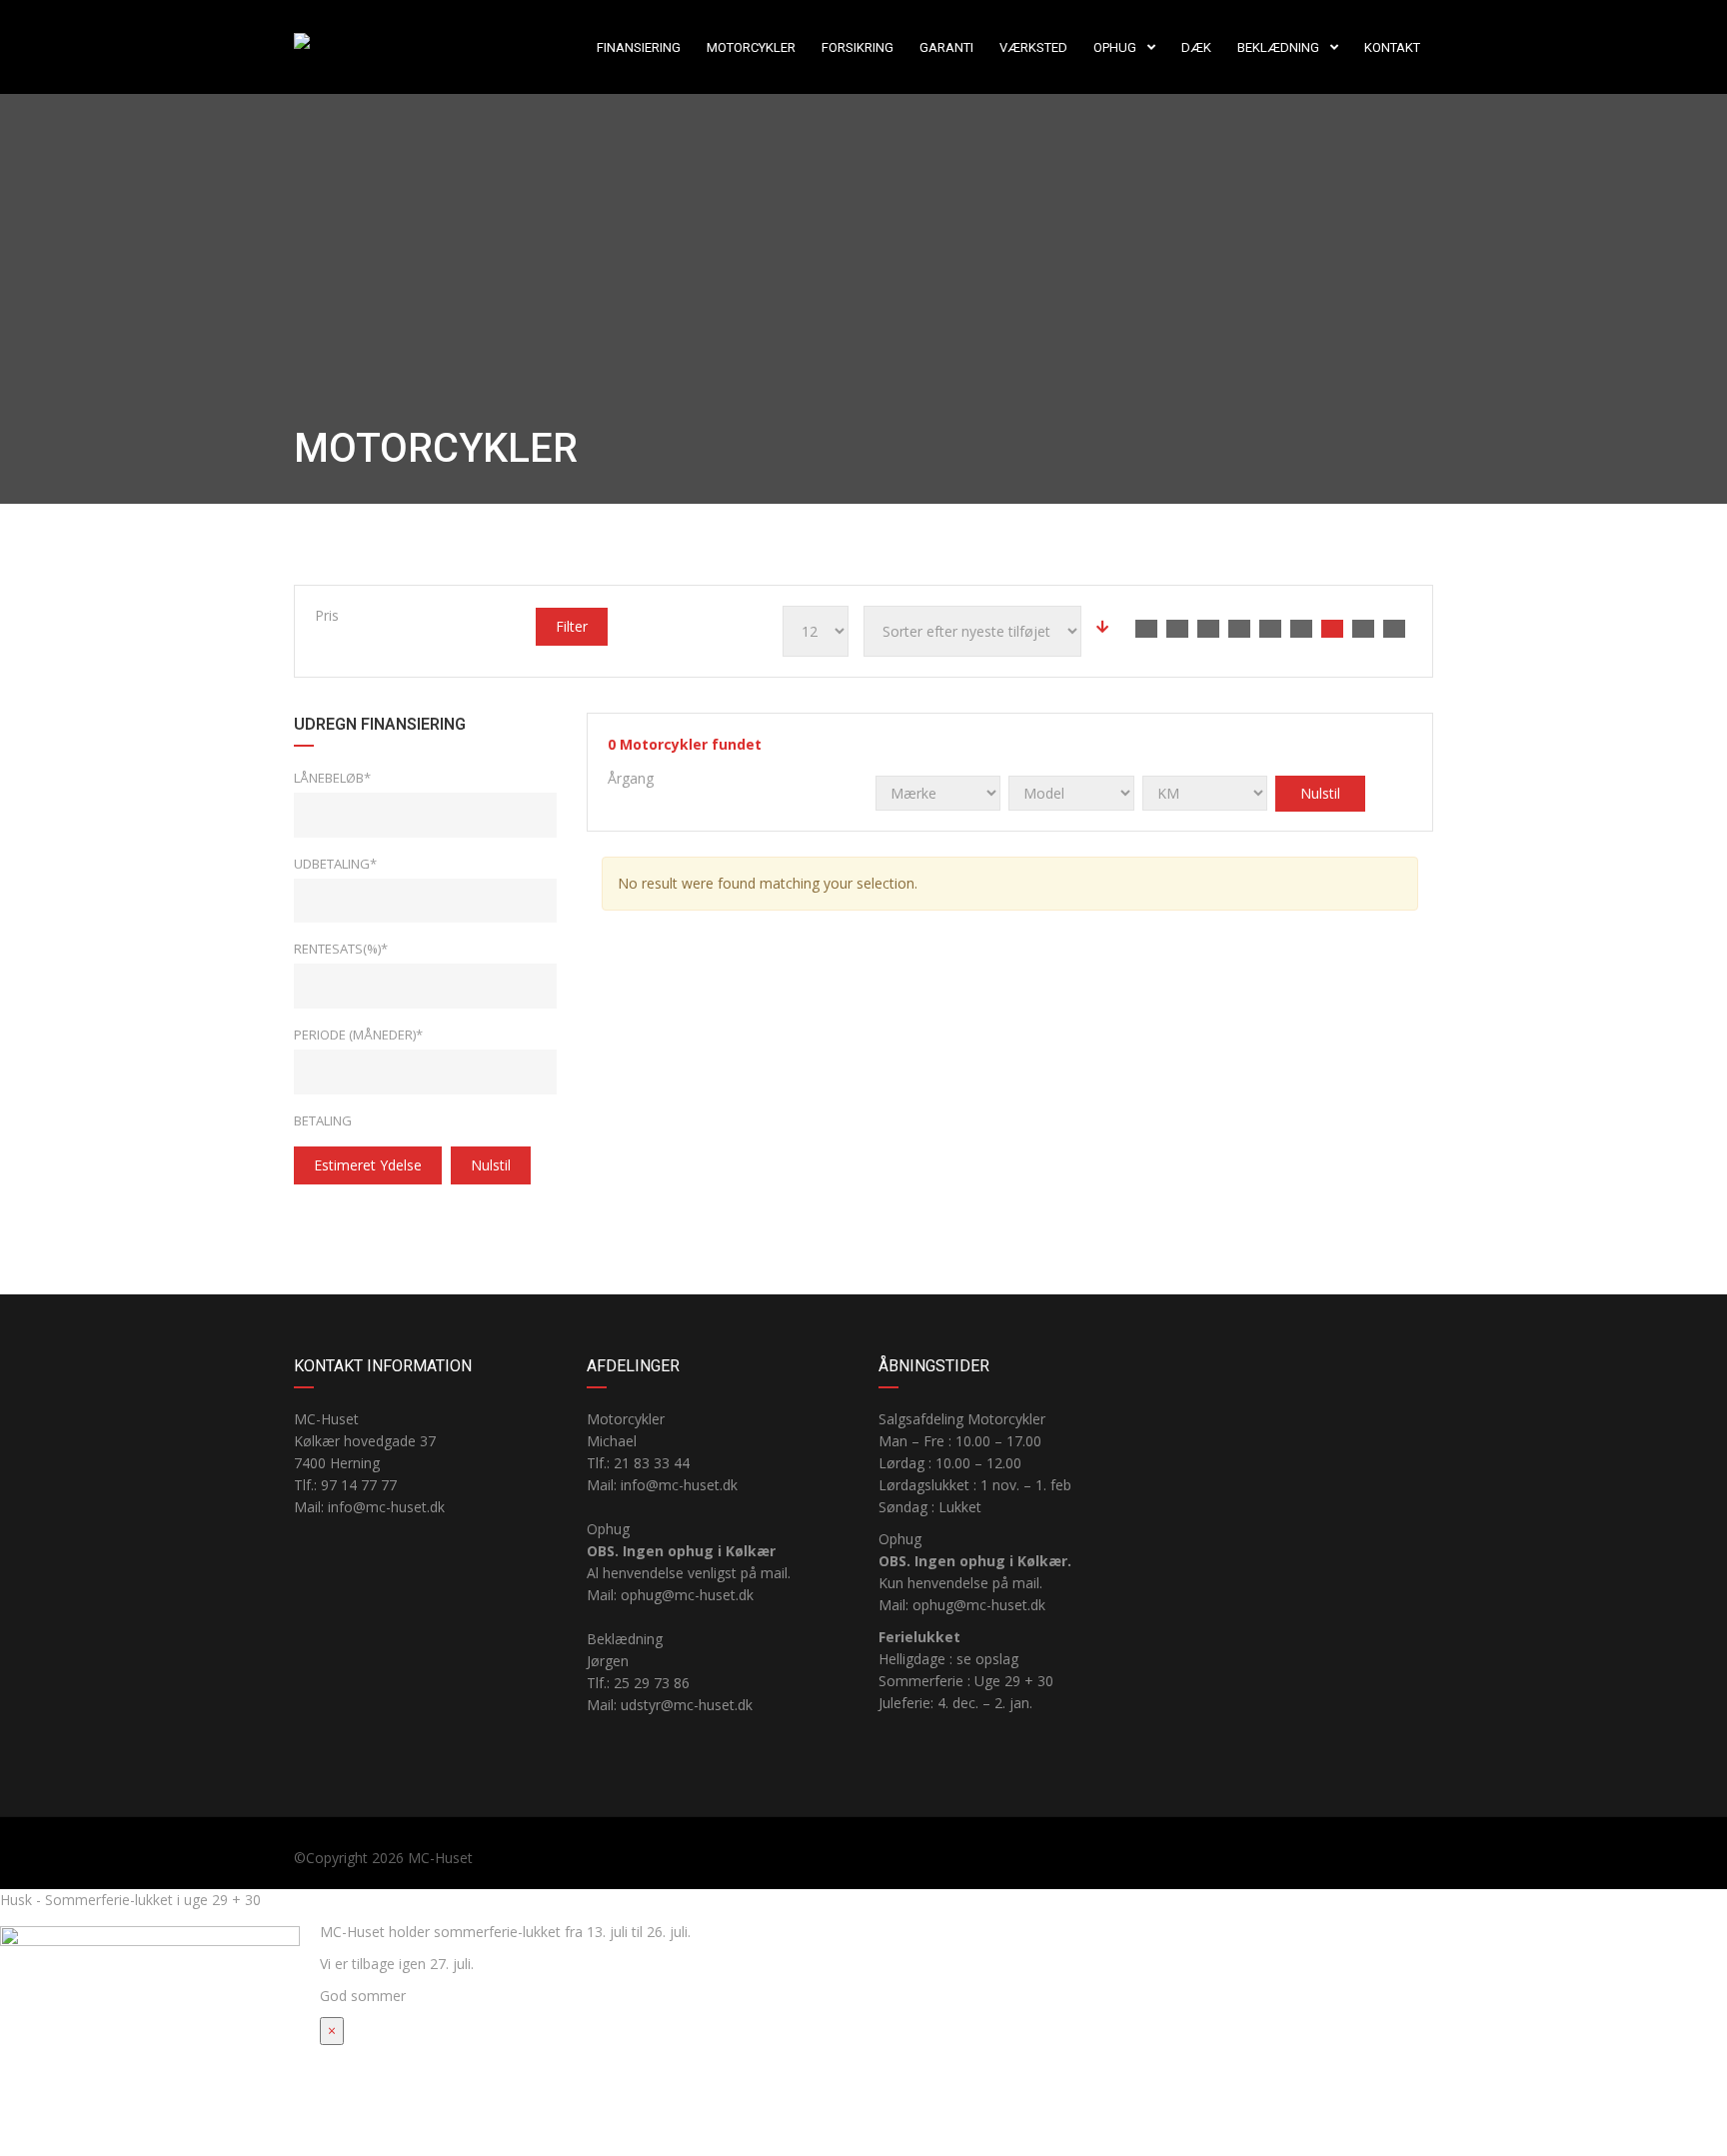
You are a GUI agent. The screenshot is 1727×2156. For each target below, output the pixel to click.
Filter (572, 626)
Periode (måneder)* (358, 1035)
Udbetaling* (335, 864)
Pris (327, 615)
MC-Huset (440, 1858)
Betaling (323, 1120)
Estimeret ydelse (368, 1165)
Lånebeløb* (332, 778)
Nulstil (491, 1165)
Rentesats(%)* (341, 949)
